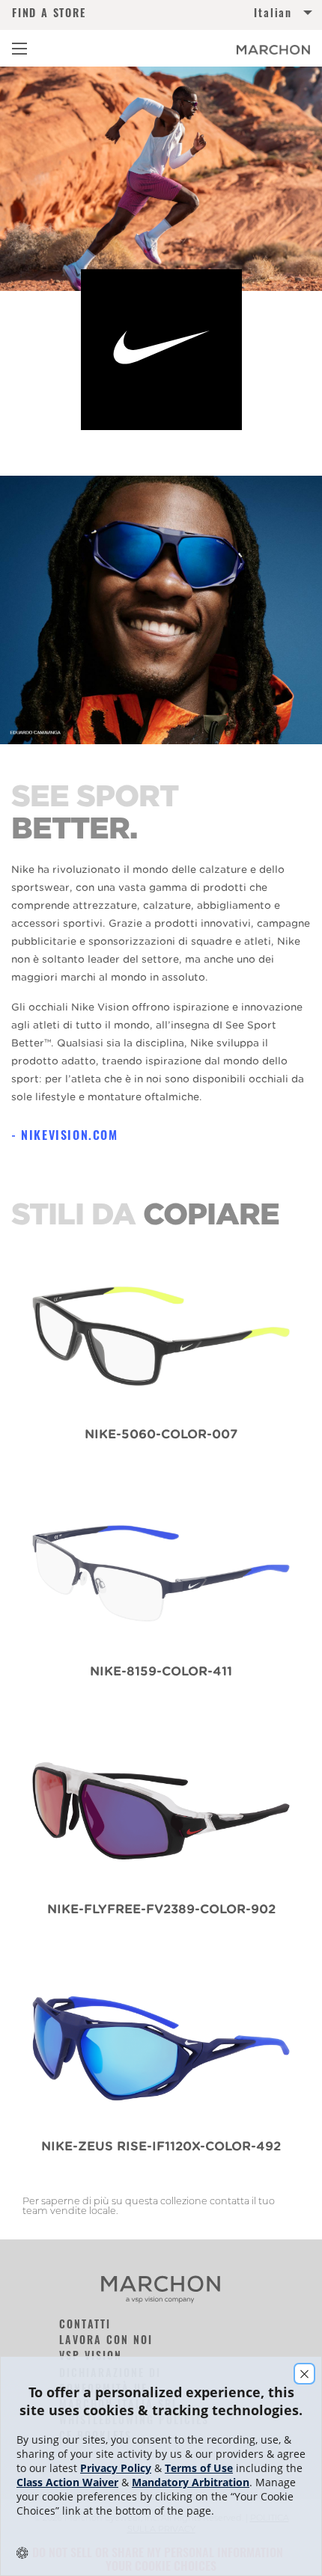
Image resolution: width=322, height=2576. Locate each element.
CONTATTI (85, 2324)
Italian (273, 13)
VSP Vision (91, 2355)
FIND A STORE (49, 13)
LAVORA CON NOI (106, 2339)
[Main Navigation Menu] (19, 49)
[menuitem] (236, 15)
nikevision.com (69, 1135)
